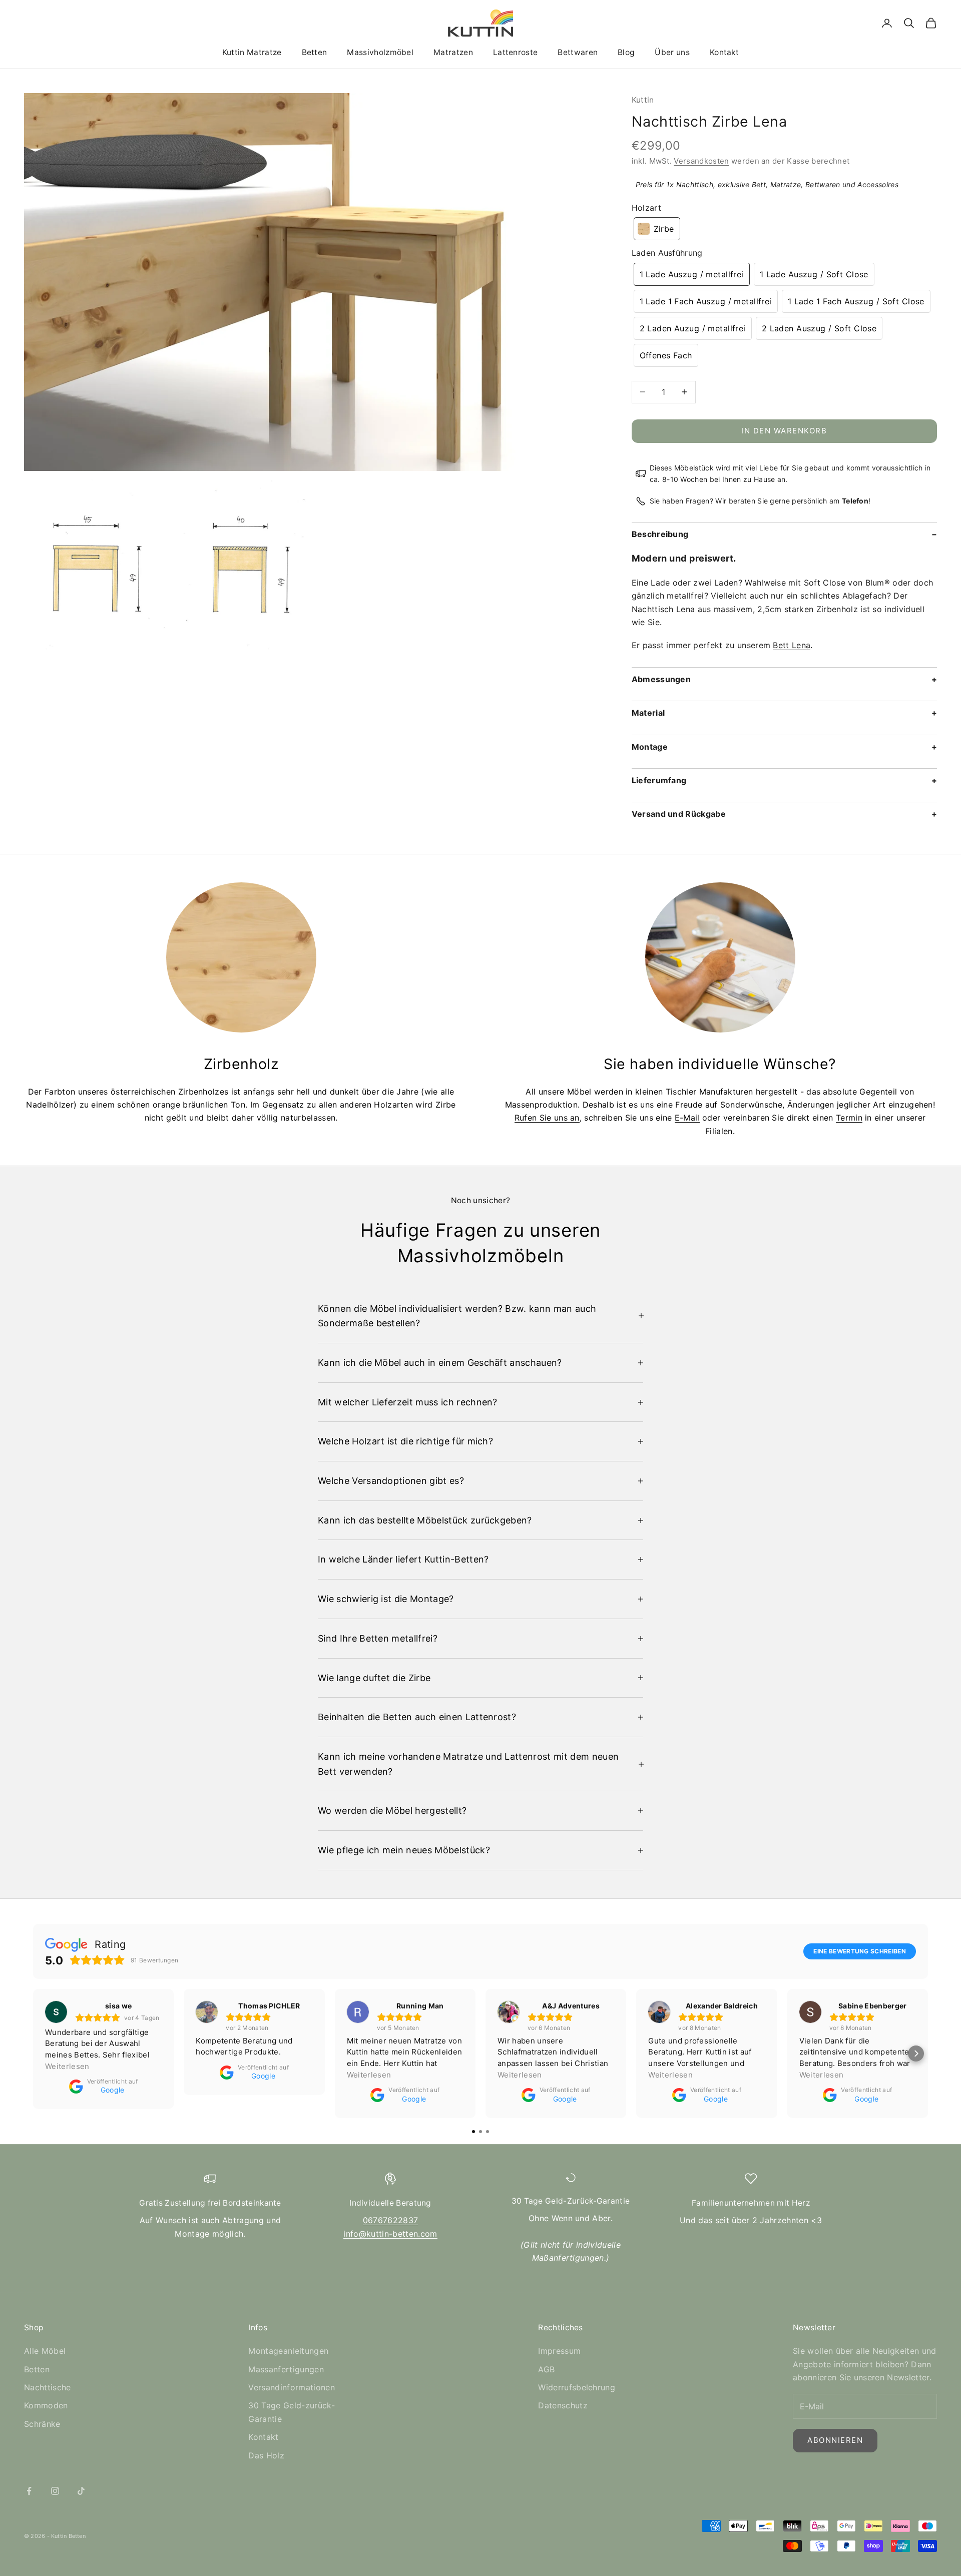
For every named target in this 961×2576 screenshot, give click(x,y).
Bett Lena (792, 645)
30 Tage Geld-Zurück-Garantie (571, 2201)
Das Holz (266, 2455)
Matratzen (453, 52)
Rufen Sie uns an (547, 1118)
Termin (849, 1118)
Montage (650, 747)
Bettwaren (578, 52)
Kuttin (643, 100)
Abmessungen (661, 679)
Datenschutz (563, 2405)
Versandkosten (701, 161)
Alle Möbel (45, 2351)
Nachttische (48, 2387)
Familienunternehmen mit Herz (751, 2203)
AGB (546, 2369)
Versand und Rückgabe (679, 814)
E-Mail (687, 1118)
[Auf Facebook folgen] (29, 2491)
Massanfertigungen (286, 2369)
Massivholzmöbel (380, 52)
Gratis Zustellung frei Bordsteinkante (210, 2203)
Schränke (42, 2424)
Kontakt (724, 52)
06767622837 (391, 2220)
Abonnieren (835, 2440)
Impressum (559, 2351)
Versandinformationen (291, 2387)
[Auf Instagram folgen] (55, 2491)
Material (648, 713)
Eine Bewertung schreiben (860, 1951)
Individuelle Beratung (390, 2203)
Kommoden (46, 2405)
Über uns (672, 52)
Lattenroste (515, 52)
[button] (657, 229)
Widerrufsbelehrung (577, 2387)
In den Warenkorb (784, 431)
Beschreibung (660, 534)
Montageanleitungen (288, 2351)
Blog (626, 52)
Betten (315, 52)
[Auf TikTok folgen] (81, 2491)
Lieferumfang (659, 780)
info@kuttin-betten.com (390, 2234)
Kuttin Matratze (252, 52)
